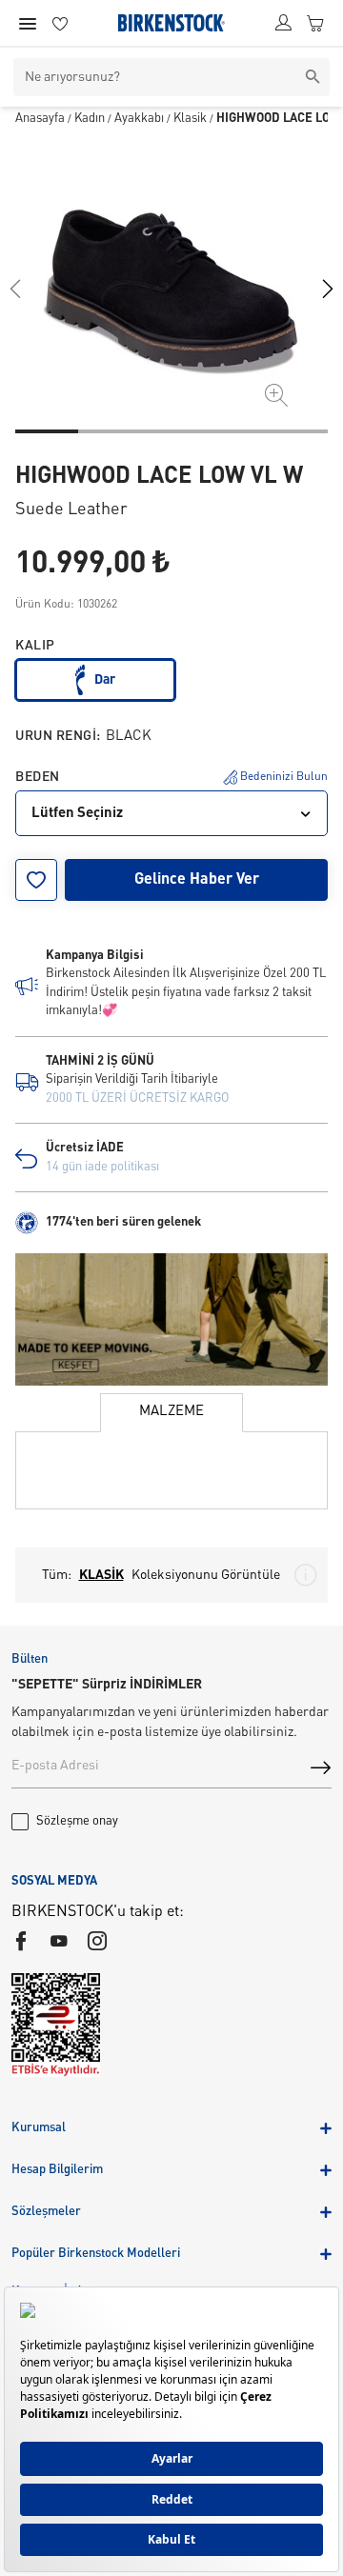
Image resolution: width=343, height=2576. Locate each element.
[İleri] (328, 289)
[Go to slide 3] (171, 431)
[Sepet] (315, 23)
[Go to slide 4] (234, 431)
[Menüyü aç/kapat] (28, 24)
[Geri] (15, 289)
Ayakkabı (139, 119)
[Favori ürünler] (60, 23)
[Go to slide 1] (47, 431)
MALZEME (171, 1412)
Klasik (190, 119)
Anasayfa (40, 119)
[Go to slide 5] (296, 431)
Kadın (90, 119)
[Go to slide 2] (110, 431)
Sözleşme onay (77, 1821)
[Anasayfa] (171, 23)
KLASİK (101, 1575)
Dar (105, 680)
